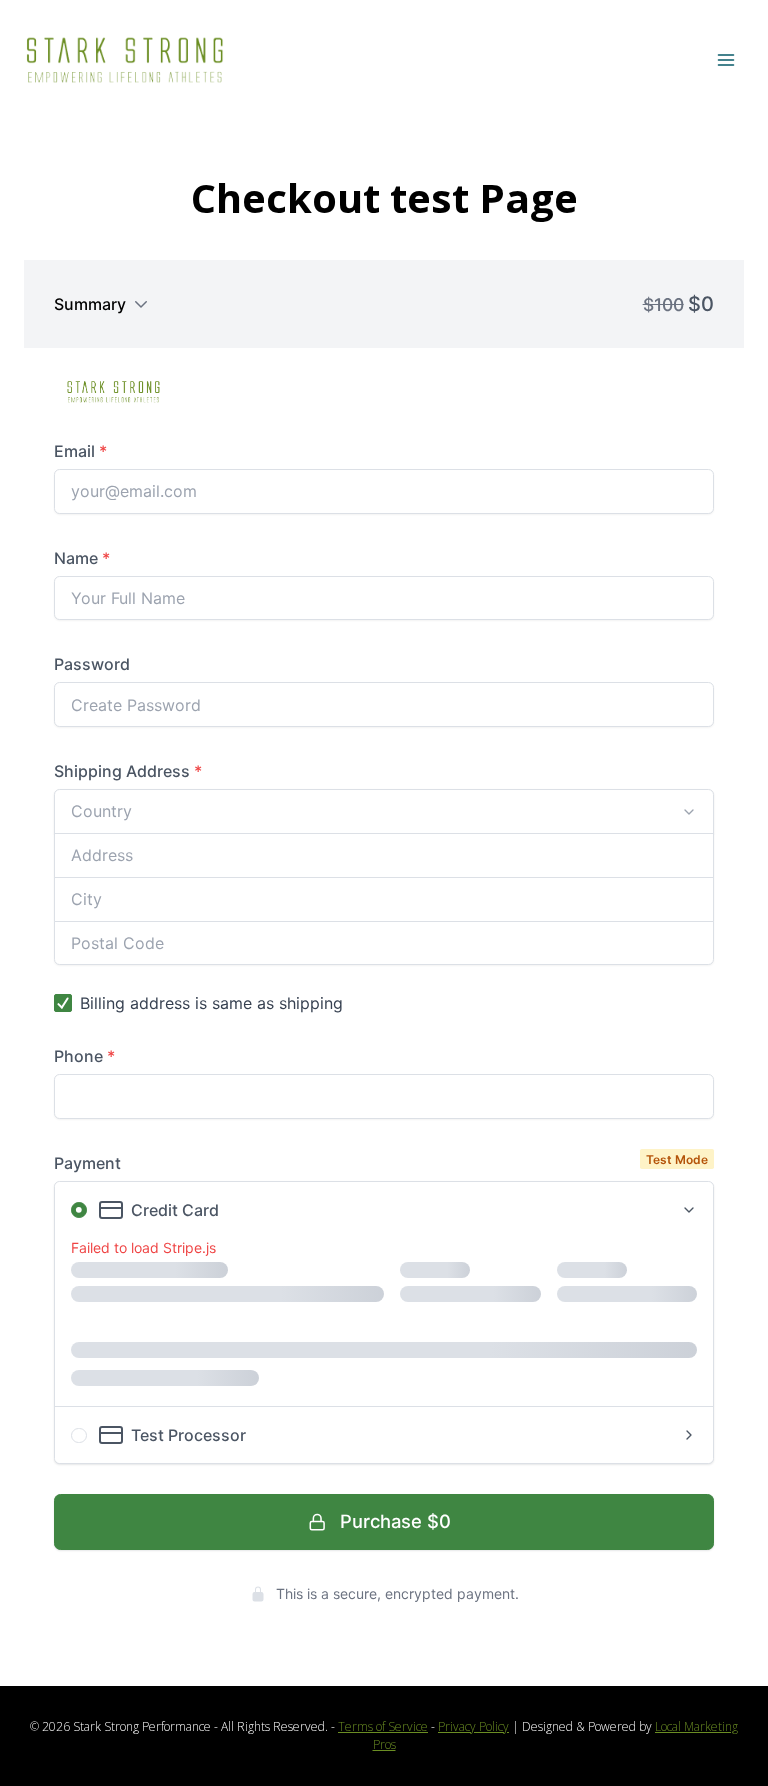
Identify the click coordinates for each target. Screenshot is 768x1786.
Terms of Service (383, 1726)
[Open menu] (725, 59)
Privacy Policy (473, 1726)
